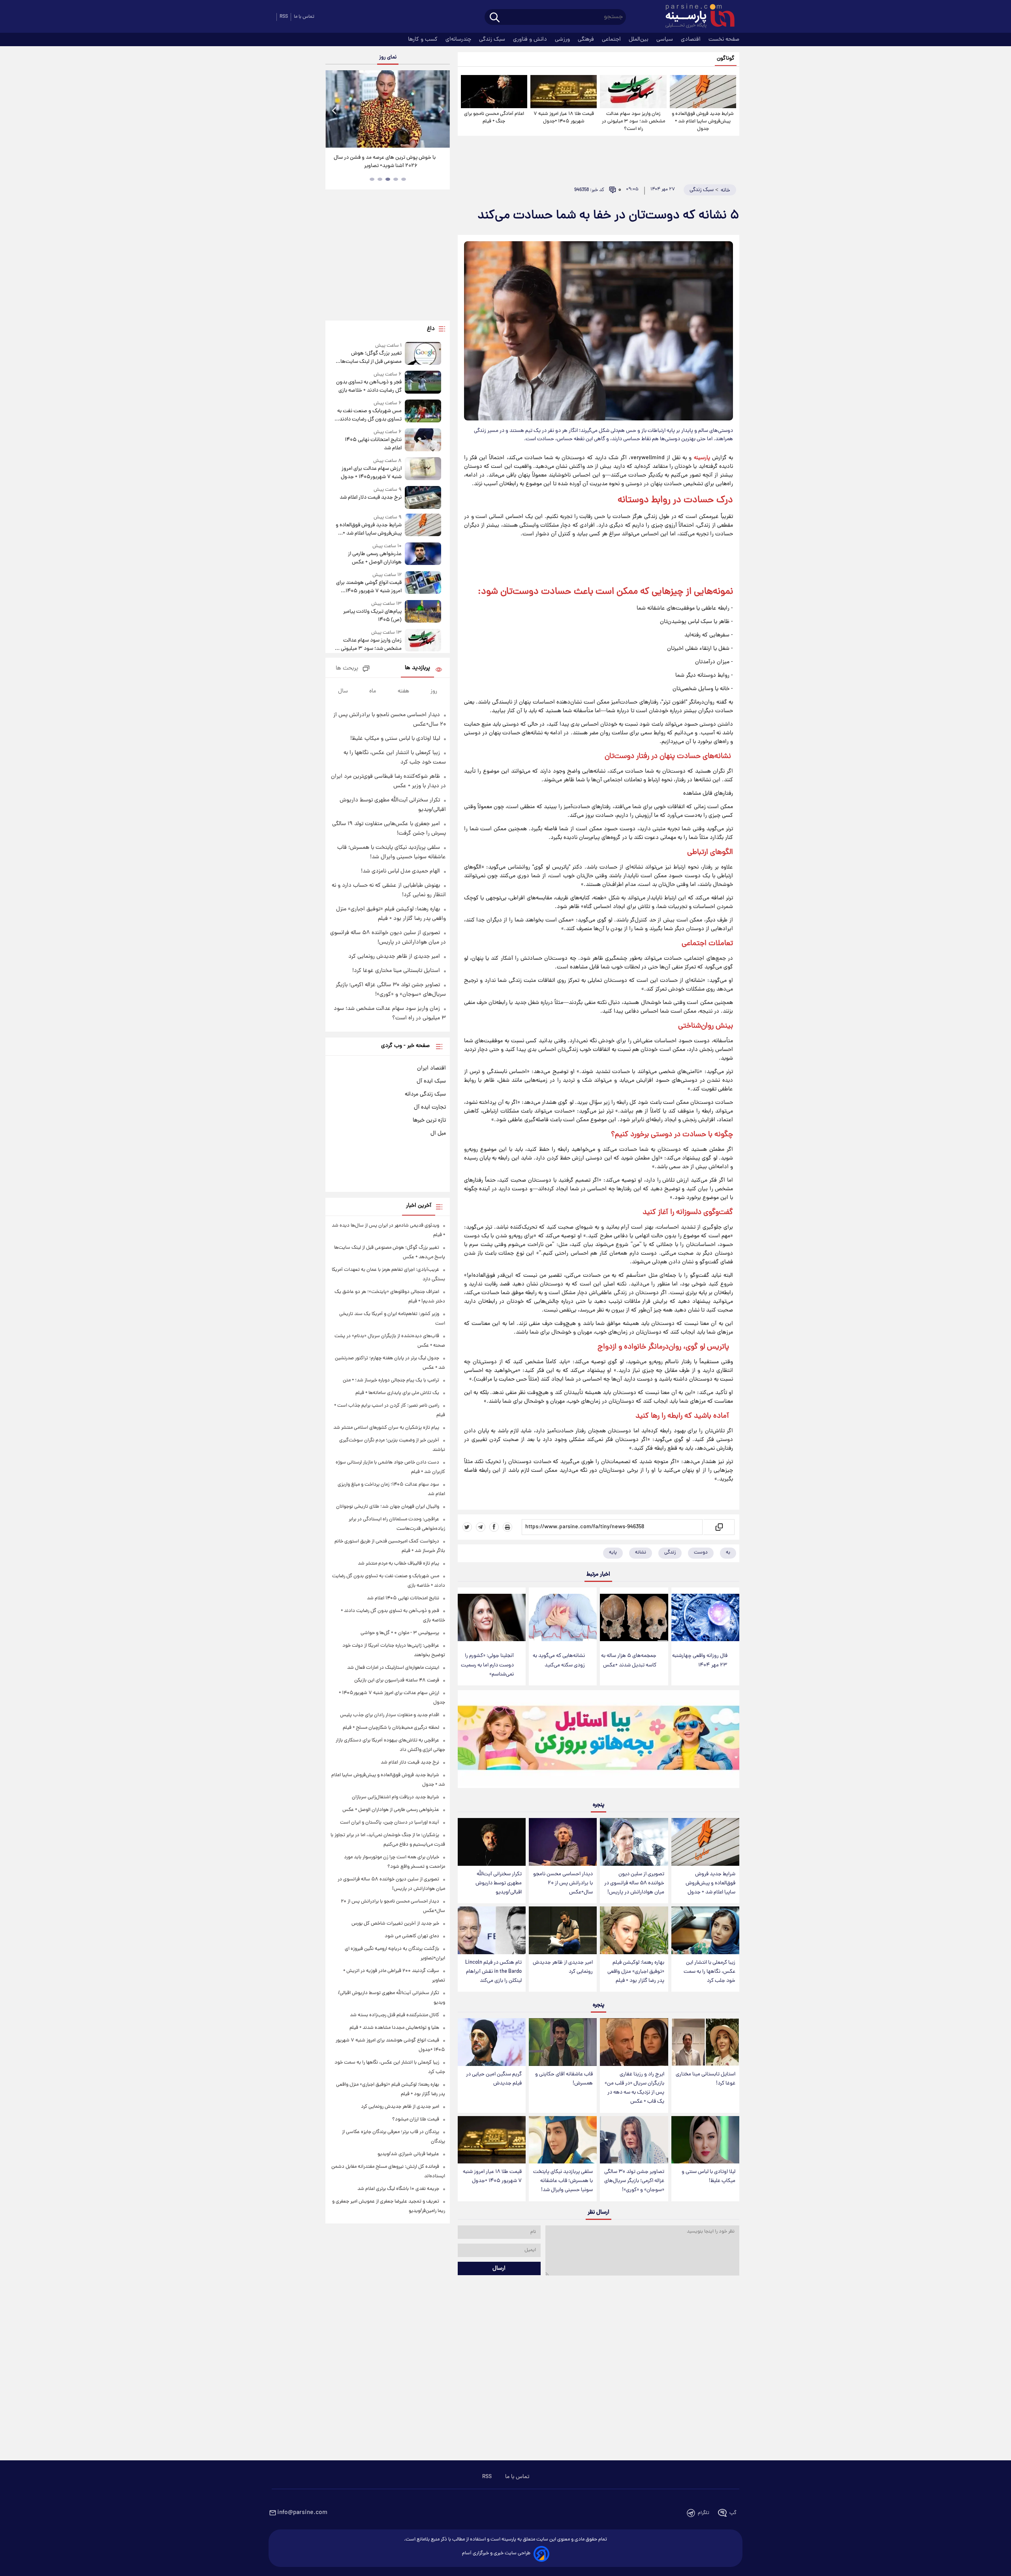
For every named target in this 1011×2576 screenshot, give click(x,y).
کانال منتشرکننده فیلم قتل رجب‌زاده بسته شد (395, 2015)
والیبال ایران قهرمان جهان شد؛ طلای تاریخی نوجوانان (388, 1507)
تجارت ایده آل (430, 1107)
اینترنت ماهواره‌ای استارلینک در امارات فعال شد (393, 1668)
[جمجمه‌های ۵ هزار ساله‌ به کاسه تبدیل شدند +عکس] (634, 1618)
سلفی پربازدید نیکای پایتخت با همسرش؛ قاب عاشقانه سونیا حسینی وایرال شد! (563, 2181)
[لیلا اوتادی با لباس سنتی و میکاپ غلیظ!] (705, 2140)
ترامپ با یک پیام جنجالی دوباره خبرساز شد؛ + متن (391, 1380)
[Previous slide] (334, 110)
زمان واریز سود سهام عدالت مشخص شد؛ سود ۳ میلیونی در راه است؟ (633, 121)
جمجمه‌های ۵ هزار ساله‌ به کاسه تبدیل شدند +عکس (629, 1660)
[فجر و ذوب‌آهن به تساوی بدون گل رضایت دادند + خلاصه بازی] (423, 383)
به (728, 1553)
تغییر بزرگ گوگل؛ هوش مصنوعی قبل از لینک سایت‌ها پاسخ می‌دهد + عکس (371, 358)
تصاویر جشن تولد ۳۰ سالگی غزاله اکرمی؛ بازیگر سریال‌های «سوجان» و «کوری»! (634, 2181)
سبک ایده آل (431, 1081)
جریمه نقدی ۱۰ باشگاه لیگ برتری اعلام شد (398, 2189)
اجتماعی (612, 39)
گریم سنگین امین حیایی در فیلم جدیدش (494, 2079)
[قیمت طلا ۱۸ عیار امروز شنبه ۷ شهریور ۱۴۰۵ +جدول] (564, 92)
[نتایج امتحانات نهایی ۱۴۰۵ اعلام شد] (423, 440)
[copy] (719, 1527)
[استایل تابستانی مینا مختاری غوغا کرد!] (705, 2042)
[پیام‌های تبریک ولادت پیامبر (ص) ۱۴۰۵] (423, 612)
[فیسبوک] (494, 1527)
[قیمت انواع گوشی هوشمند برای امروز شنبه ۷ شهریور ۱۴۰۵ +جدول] (423, 583)
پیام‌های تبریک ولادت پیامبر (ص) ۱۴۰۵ (372, 616)
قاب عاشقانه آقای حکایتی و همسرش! (564, 2079)
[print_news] (507, 1527)
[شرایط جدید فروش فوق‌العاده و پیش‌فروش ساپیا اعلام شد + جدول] (703, 92)
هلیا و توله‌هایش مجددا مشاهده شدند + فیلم (394, 2028)
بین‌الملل (639, 39)
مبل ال (438, 1133)
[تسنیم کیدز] (599, 1741)
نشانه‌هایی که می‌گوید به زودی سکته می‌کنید (559, 1660)
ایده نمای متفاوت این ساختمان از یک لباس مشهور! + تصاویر (385, 162)
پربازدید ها (417, 668)
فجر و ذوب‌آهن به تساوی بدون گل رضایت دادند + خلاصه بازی (369, 386)
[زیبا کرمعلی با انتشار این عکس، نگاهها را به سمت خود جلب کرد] (705, 1930)
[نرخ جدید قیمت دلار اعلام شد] (423, 497)
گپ (733, 2513)
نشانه (641, 1553)
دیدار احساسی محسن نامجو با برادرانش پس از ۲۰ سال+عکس (563, 1883)
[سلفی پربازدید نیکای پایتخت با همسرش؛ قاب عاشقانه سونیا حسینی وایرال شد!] (563, 2140)
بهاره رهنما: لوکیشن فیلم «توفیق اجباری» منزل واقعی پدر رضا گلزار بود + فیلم (636, 1972)
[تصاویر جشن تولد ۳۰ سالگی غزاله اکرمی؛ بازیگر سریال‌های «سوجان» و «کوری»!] (634, 2140)
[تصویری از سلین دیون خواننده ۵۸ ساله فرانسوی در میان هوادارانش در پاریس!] (634, 1842)
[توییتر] (467, 1527)
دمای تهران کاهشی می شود (412, 1936)
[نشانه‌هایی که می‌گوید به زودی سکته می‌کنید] (563, 1618)
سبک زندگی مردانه (425, 1094)
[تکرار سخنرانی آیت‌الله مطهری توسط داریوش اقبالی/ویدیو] (492, 1842)
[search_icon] (495, 18)
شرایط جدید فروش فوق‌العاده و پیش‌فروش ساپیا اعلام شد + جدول (703, 121)
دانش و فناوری (531, 39)
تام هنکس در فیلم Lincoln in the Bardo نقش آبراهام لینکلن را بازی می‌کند (493, 1972)
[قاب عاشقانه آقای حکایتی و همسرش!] (563, 2042)
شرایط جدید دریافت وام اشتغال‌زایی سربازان (396, 1797)
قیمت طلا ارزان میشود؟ (416, 2119)
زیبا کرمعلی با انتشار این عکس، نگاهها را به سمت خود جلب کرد (709, 1972)
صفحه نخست (724, 39)
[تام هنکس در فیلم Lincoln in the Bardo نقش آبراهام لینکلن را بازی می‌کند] (492, 1930)
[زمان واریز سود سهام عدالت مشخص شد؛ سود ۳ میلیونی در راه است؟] (633, 92)
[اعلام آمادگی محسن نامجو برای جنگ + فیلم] (494, 92)
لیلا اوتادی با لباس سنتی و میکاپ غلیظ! (708, 2176)
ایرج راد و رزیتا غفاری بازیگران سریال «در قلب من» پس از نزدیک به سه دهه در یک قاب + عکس (634, 2088)
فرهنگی (587, 39)
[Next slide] (441, 110)
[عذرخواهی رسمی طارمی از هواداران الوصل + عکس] (423, 554)
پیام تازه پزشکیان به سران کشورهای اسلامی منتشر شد (386, 1428)
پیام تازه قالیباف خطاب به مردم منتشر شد (398, 1564)
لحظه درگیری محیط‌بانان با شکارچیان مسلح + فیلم (391, 1728)
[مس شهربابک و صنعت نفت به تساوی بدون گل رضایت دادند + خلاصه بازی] (423, 412)
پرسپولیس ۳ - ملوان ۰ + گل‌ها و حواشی (400, 1633)
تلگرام (704, 2513)
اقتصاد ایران (431, 1068)
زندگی (670, 1553)
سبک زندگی (493, 39)
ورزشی (563, 39)
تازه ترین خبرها (429, 1120)
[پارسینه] (696, 17)
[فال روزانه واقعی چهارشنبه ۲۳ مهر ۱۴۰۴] (705, 1618)
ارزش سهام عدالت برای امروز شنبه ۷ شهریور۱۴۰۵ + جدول (371, 473)
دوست (701, 1553)
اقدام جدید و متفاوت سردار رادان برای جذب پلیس (390, 1715)
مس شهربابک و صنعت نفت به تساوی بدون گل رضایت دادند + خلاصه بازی (368, 415)
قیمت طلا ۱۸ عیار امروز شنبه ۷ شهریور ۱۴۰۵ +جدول (564, 118)
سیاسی (665, 39)
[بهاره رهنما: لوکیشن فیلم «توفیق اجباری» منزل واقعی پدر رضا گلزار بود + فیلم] (634, 1930)
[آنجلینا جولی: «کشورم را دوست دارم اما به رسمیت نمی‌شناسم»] (492, 1618)
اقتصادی (692, 39)
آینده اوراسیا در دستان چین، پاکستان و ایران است (390, 1823)
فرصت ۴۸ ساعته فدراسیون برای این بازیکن (397, 1680)
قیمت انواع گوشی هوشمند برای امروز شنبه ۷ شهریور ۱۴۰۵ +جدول (369, 587)
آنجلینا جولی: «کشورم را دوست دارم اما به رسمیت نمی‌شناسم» (487, 1665)
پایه (613, 1553)
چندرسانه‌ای (459, 39)
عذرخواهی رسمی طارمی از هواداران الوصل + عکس (375, 558)
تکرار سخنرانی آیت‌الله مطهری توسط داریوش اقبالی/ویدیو (499, 1883)
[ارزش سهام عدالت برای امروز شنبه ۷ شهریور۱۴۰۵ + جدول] (423, 469)
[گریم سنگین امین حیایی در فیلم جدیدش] (492, 2042)
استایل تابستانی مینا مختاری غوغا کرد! (706, 2079)
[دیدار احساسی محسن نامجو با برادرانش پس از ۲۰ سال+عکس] (563, 1842)
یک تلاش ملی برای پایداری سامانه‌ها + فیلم (397, 1393)
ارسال (499, 2268)
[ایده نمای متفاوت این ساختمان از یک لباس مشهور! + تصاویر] (387, 109)
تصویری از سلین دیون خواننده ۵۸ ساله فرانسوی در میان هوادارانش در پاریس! (634, 1883)
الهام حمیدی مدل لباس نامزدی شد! (400, 871)
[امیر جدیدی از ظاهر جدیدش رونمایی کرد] (563, 1930)
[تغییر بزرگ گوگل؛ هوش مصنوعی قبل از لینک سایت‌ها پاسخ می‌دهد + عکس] (423, 354)
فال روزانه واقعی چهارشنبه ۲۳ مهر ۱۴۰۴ (700, 1660)
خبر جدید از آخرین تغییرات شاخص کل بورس (395, 1924)
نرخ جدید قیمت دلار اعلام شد (370, 498)
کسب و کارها (424, 39)
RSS (284, 17)
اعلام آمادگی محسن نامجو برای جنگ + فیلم (494, 118)
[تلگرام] (481, 1527)
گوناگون (726, 59)
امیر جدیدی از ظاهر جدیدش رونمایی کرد (563, 1967)
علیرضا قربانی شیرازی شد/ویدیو (408, 2154)
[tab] (404, 179)
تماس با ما (304, 17)
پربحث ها (347, 669)
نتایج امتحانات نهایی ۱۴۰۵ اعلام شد (373, 444)
